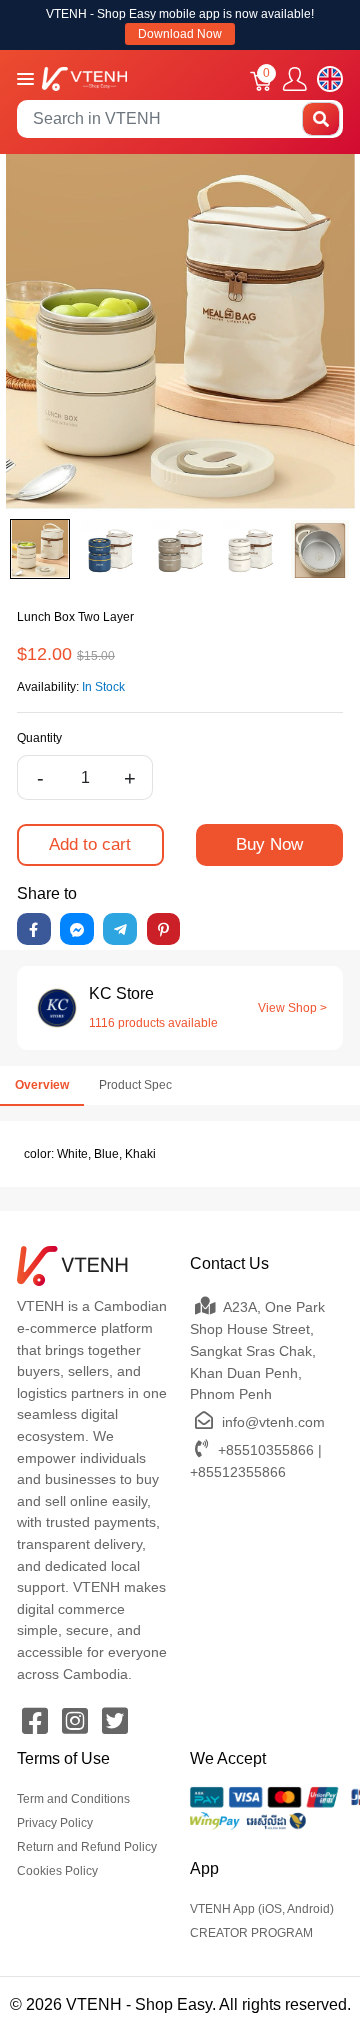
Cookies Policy (57, 1871)
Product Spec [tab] (135, 1085)
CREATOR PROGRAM (251, 1933)
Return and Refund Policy (87, 1847)
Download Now (180, 34)
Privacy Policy (55, 1823)
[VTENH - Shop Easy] (84, 77)
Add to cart (90, 844)
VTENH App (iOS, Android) (262, 1909)
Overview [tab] (42, 1085)
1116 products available (153, 1023)
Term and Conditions (73, 1799)
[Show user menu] (295, 79)
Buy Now (269, 844)
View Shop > (292, 1008)
